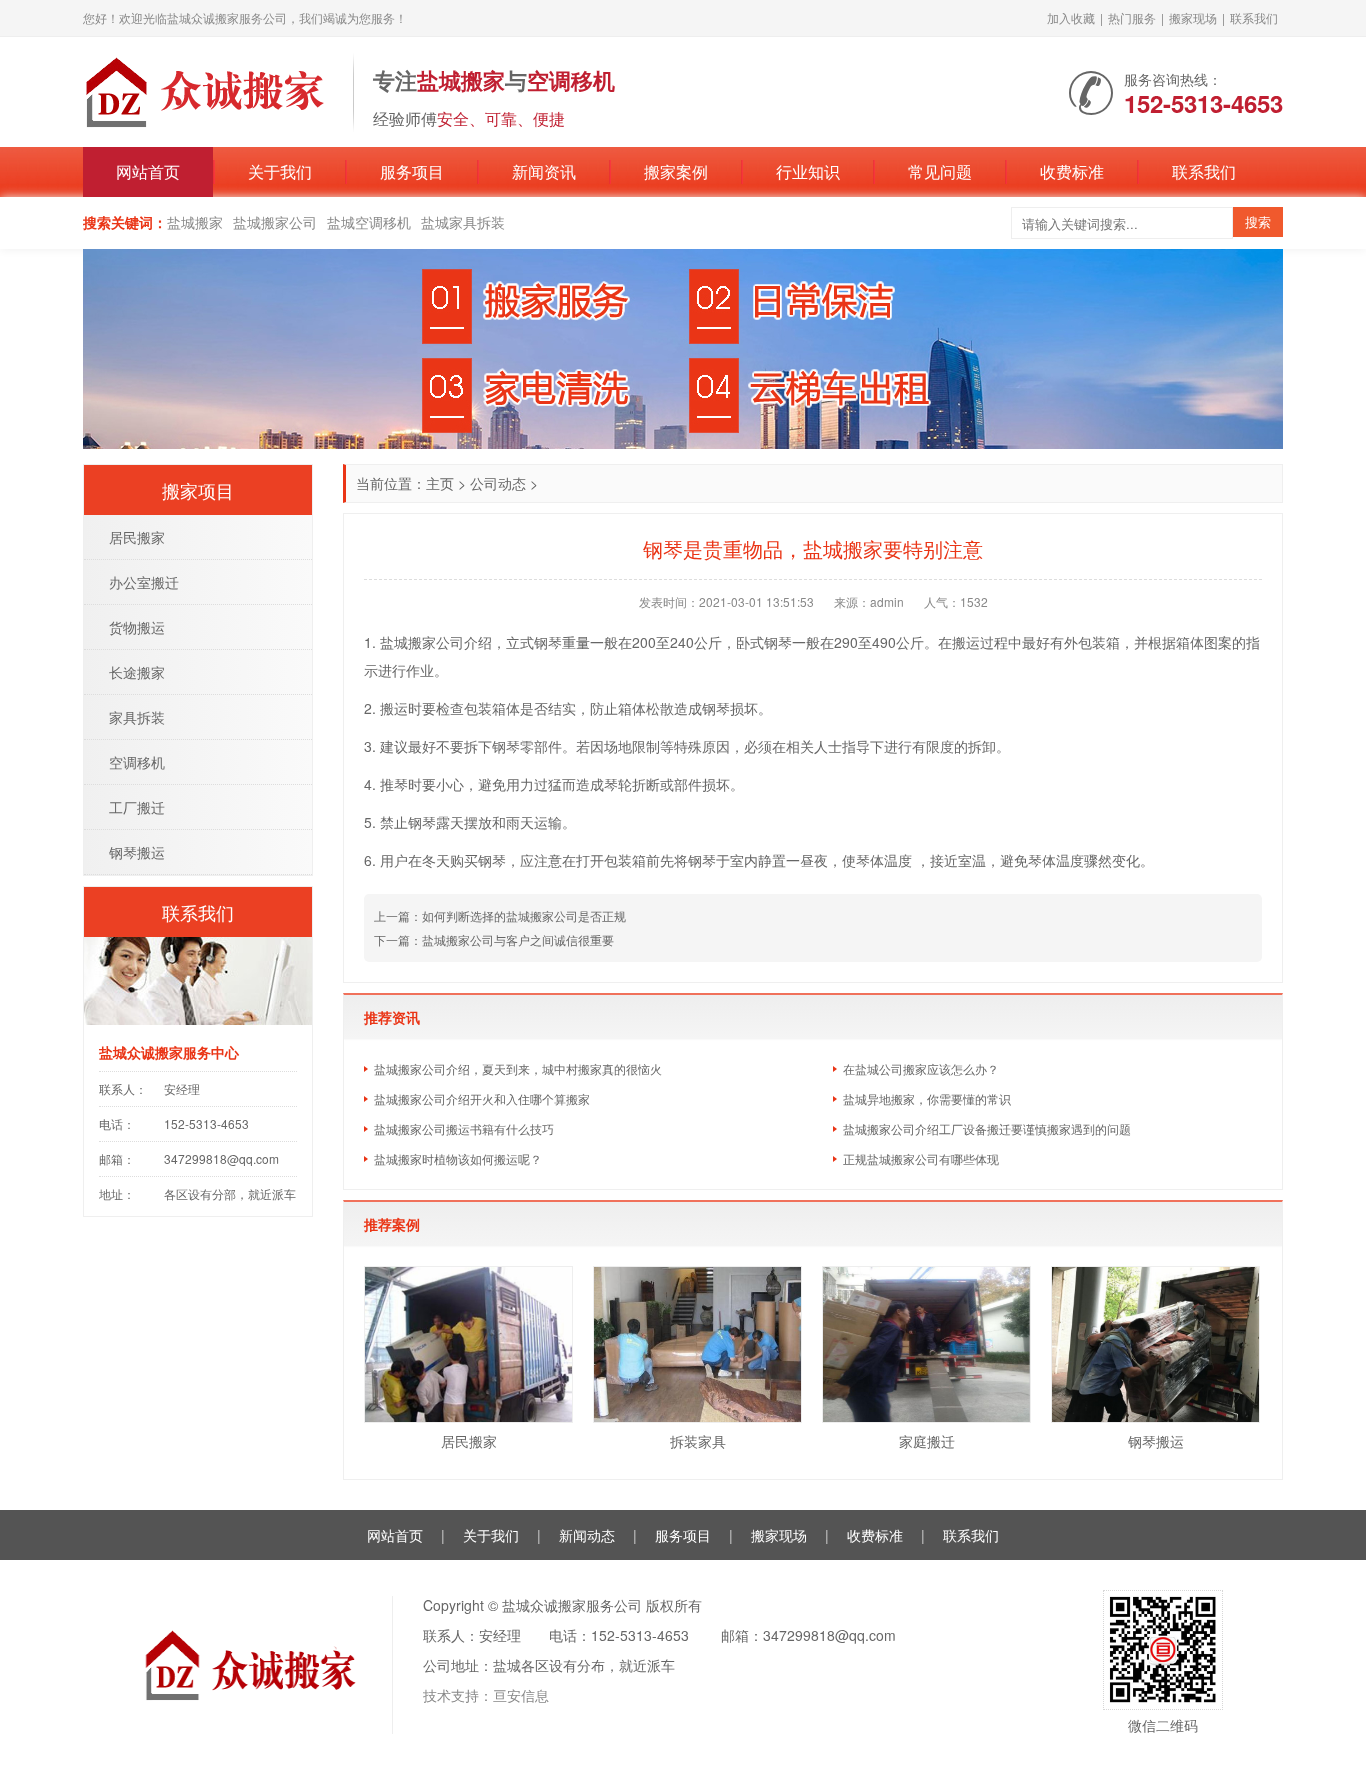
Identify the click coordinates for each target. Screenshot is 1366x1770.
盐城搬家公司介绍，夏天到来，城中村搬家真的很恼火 (518, 1068)
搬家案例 (676, 171)
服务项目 (412, 171)
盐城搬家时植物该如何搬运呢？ (458, 1158)
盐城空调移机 (369, 222)
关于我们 (280, 171)
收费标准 (1072, 171)
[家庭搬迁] (926, 1344)
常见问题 (940, 171)
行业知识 (808, 171)
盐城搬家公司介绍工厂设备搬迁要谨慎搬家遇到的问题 (987, 1128)
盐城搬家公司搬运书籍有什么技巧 (464, 1128)
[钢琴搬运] (1155, 1344)
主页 (440, 483)
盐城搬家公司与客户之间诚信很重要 (518, 939)
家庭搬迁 (927, 1441)
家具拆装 (137, 717)
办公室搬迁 (144, 582)
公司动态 (498, 483)
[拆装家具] (697, 1344)
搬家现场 (1193, 17)
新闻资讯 (544, 171)
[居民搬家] (468, 1344)
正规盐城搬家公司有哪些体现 (921, 1158)
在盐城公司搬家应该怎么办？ (921, 1068)
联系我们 (1254, 17)
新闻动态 (587, 1535)
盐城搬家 (195, 222)
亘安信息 (521, 1695)
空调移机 (137, 762)
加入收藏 (1071, 17)
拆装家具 (698, 1441)
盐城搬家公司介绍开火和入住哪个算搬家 (482, 1098)
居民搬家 (469, 1441)
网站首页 (148, 171)
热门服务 (1132, 17)
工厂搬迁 (137, 807)
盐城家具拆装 (463, 222)
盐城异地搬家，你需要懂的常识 (927, 1098)
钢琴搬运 (1156, 1441)
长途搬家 (137, 672)
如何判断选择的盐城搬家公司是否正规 (524, 915)
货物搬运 (137, 627)
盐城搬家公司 (275, 222)
